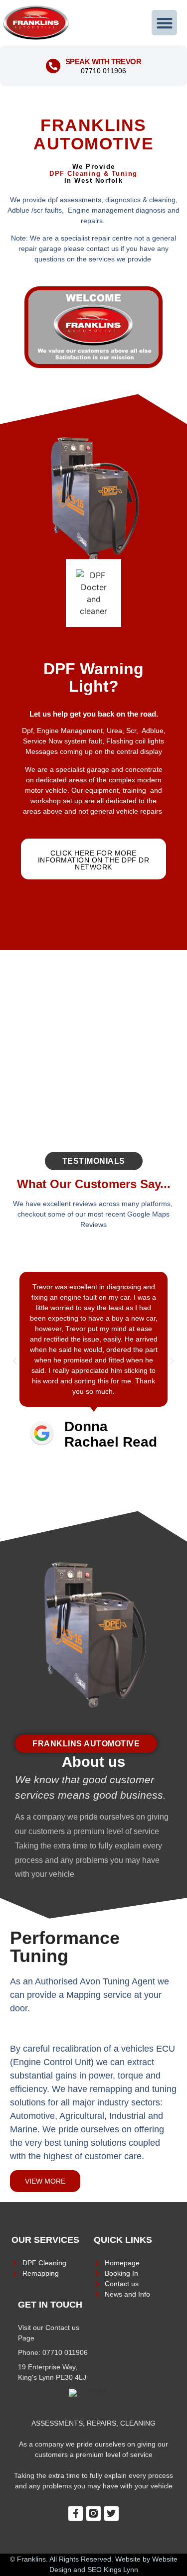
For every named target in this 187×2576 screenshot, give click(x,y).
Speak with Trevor (103, 61)
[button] (164, 23)
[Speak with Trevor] (53, 66)
